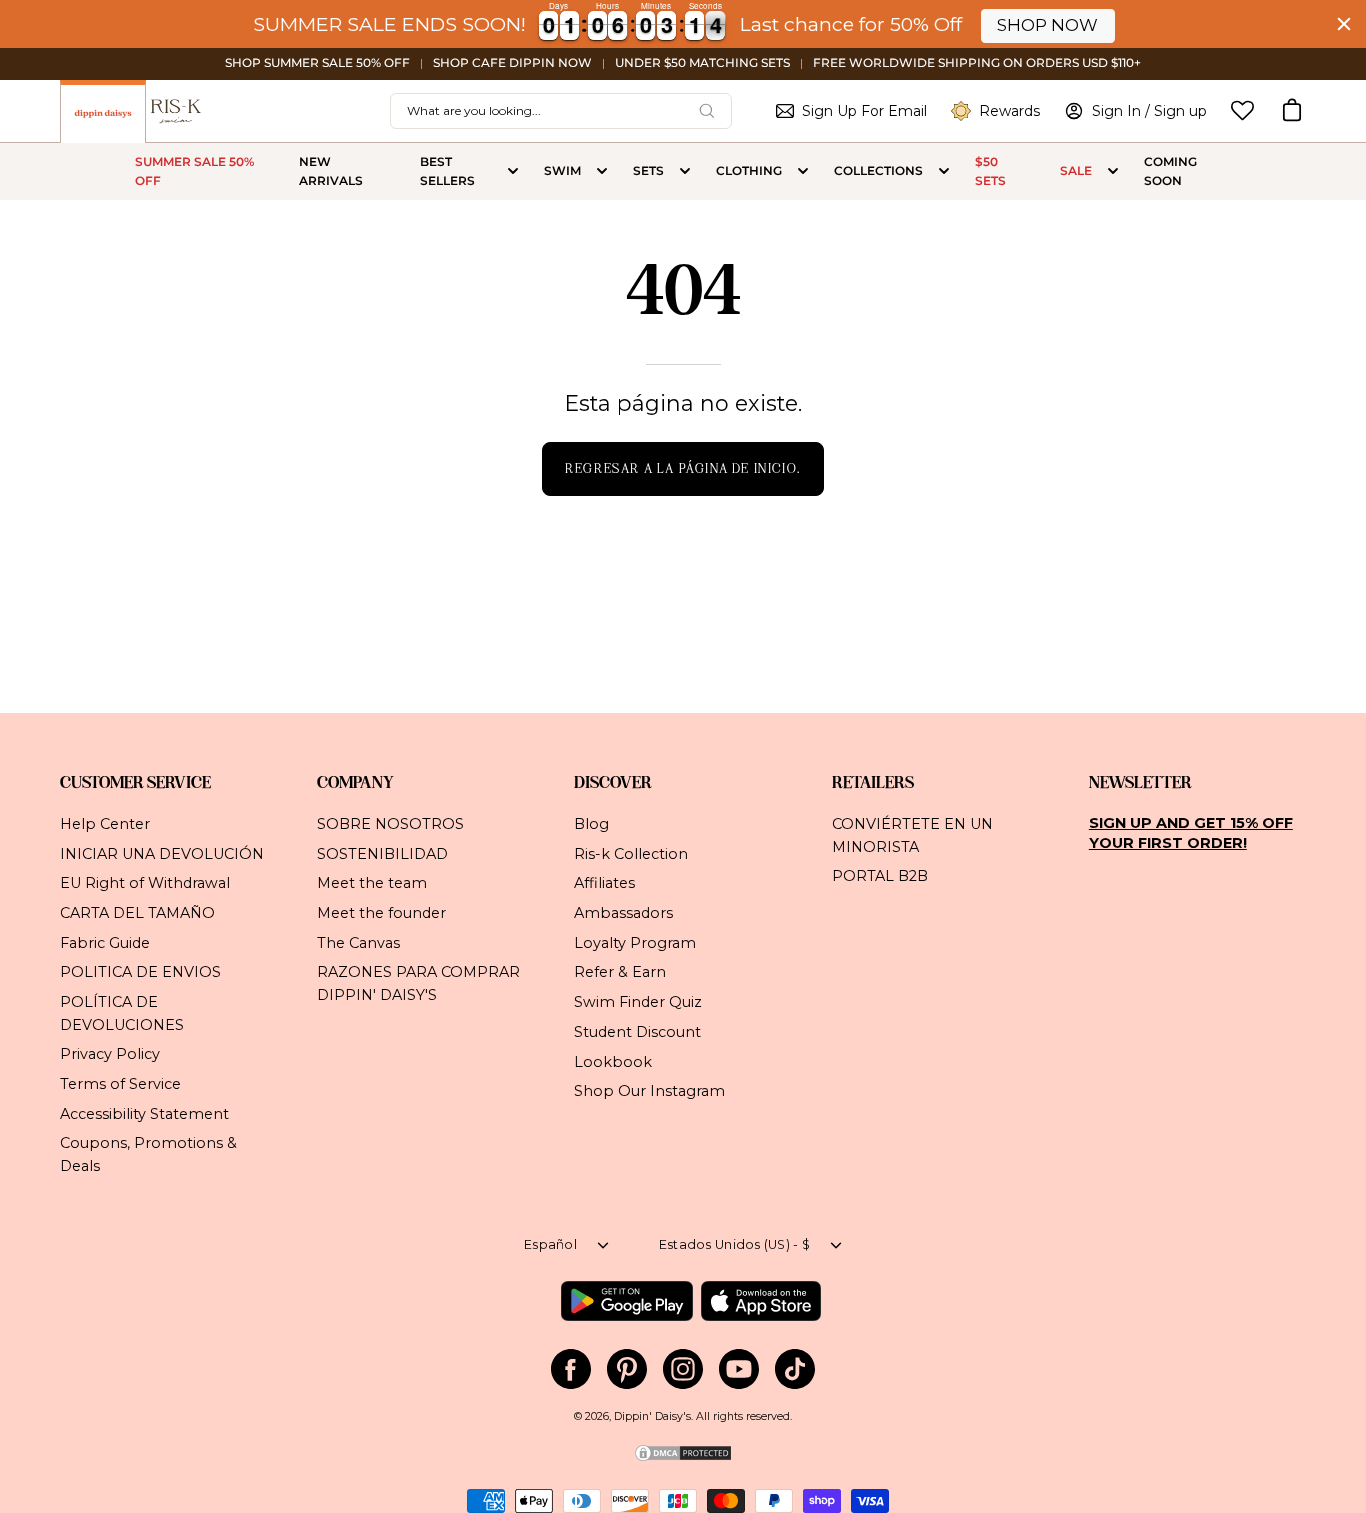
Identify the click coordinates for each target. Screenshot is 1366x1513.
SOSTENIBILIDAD (382, 853)
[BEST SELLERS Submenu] (513, 172)
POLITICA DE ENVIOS (140, 972)
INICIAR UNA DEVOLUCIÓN (162, 853)
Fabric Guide (105, 942)
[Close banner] (1344, 24)
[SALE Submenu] (1113, 172)
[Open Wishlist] (1242, 110)
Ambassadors (623, 913)
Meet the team (372, 883)
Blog (591, 824)
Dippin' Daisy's (652, 1416)
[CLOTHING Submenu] (803, 172)
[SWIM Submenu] (602, 172)
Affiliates (604, 883)
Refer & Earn (620, 972)
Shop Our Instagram (649, 1091)
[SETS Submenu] (685, 172)
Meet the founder (381, 913)
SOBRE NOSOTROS (390, 824)
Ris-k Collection (631, 853)
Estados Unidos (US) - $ (734, 1244)
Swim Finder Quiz (638, 1002)
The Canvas (358, 942)
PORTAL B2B (880, 876)
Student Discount (637, 1031)
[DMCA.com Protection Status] (683, 1459)
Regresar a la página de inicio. (683, 468)
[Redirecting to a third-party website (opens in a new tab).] (626, 1301)
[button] (1292, 111)
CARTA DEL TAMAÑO (137, 913)
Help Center (105, 824)
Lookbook (613, 1061)
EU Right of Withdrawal (145, 883)
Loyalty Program (635, 942)
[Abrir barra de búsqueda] (707, 111)
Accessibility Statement (144, 1113)
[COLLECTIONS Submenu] (944, 172)
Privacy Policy (110, 1054)
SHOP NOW (1047, 25)
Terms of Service (120, 1084)
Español (550, 1244)
